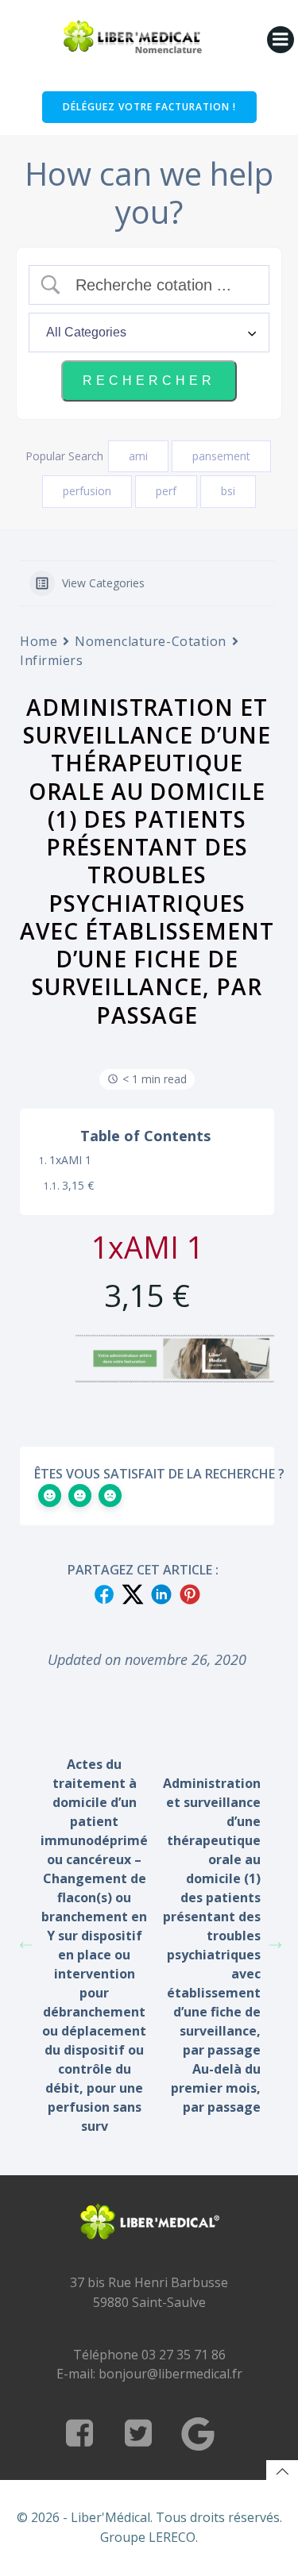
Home (39, 641)
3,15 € (78, 1185)
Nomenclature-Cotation (151, 641)
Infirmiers (52, 660)
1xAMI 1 (70, 1160)
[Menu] (281, 40)
